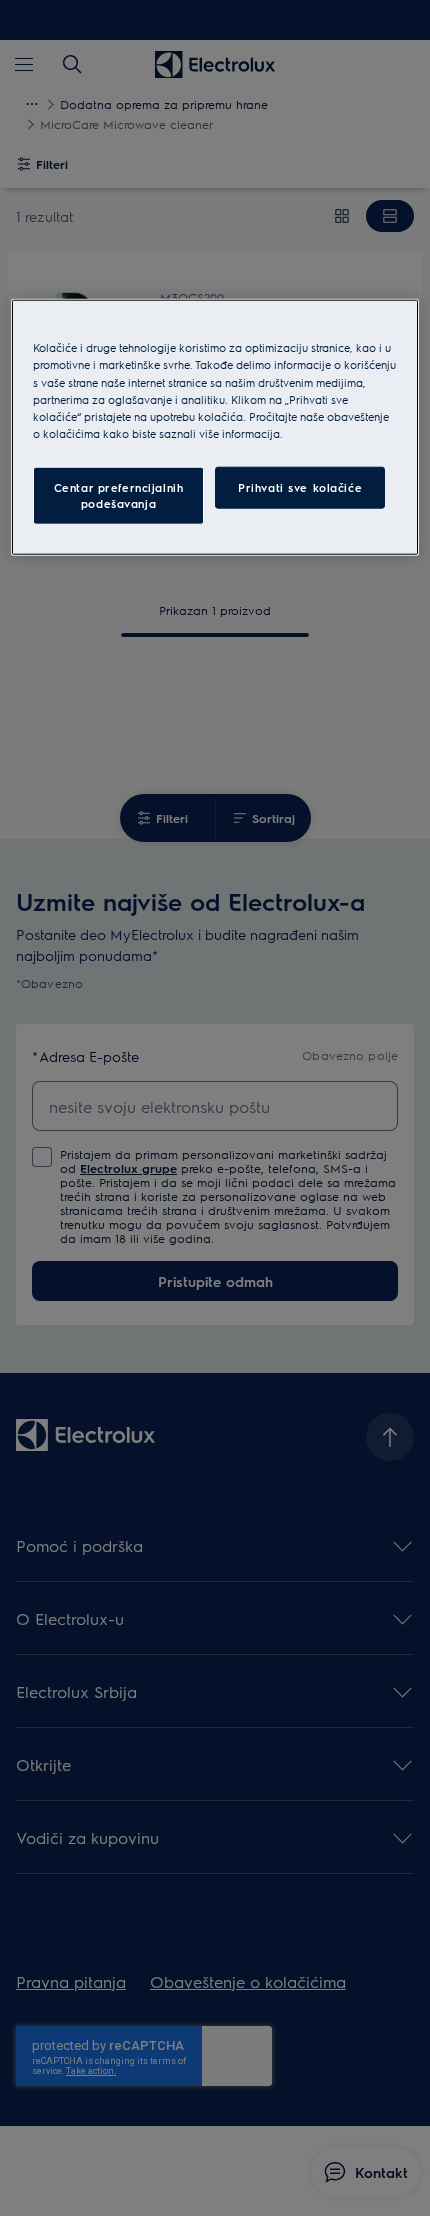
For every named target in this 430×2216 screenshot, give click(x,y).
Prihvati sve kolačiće (300, 486)
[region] (215, 427)
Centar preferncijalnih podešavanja (119, 494)
